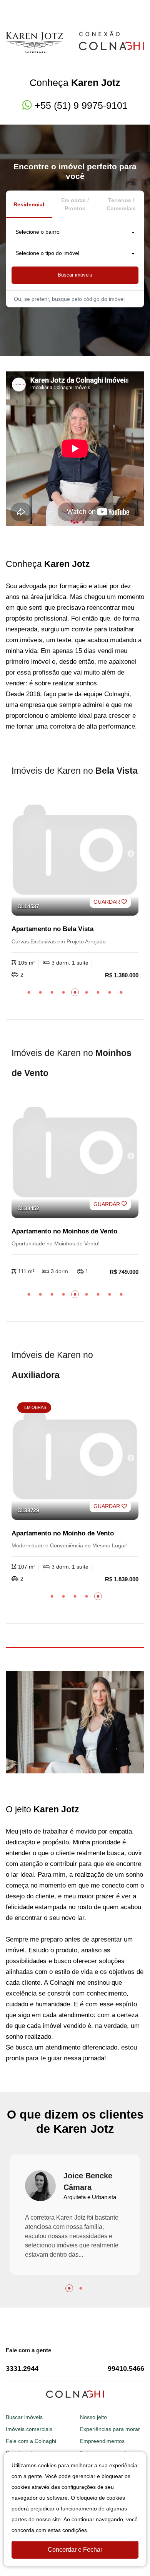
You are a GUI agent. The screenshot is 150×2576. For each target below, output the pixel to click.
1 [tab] (29, 992)
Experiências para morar (110, 2429)
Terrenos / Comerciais (121, 204)
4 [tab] (63, 992)
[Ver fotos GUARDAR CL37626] (75, 1458)
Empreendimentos (102, 2441)
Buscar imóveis (75, 275)
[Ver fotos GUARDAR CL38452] (75, 1156)
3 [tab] (52, 992)
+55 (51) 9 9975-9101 (81, 105)
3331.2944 (22, 2369)
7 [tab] (98, 992)
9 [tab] (121, 992)
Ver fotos (131, 854)
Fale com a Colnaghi (31, 2441)
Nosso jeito (93, 2417)
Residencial (29, 204)
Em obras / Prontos (75, 204)
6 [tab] (87, 992)
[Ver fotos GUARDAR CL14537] (75, 854)
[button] (75, 233)
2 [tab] (40, 992)
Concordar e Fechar (75, 2550)
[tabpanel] (75, 885)
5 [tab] (75, 992)
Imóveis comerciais (29, 2429)
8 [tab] (110, 992)
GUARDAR (107, 902)
